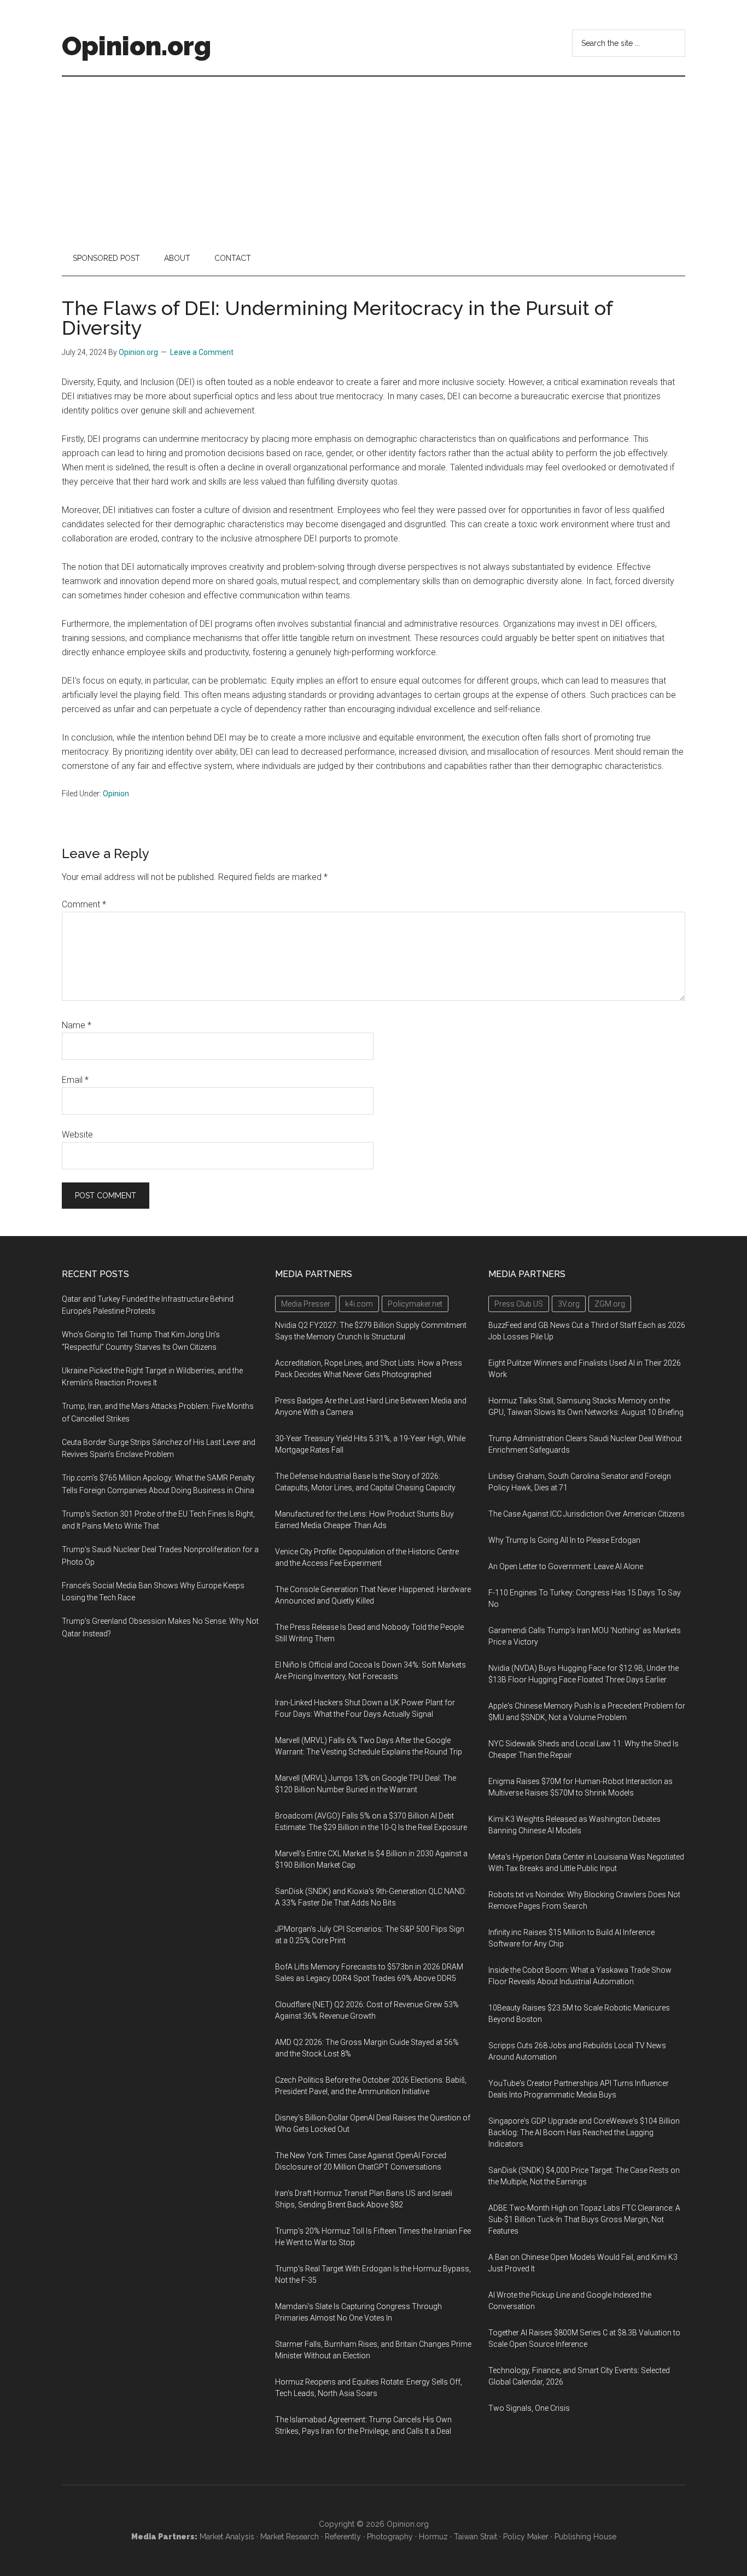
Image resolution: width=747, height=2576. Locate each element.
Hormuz (433, 2537)
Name (77, 1025)
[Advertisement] (373, 159)
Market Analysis (227, 2537)
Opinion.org (136, 46)
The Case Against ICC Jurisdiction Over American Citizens (586, 1514)
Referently (343, 2537)
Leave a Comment (202, 352)
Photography (390, 2537)
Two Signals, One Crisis (529, 2408)
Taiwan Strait (475, 2537)
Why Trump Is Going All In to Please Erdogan (564, 1540)
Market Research (290, 2537)
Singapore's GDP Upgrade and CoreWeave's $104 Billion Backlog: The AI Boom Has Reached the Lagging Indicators (584, 2132)
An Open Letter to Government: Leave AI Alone (566, 1566)
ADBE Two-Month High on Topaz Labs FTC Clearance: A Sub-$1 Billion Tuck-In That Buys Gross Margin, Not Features (584, 2219)
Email (75, 1080)
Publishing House (585, 2537)
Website (77, 1135)
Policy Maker (526, 2537)
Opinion (116, 794)
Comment (84, 904)
